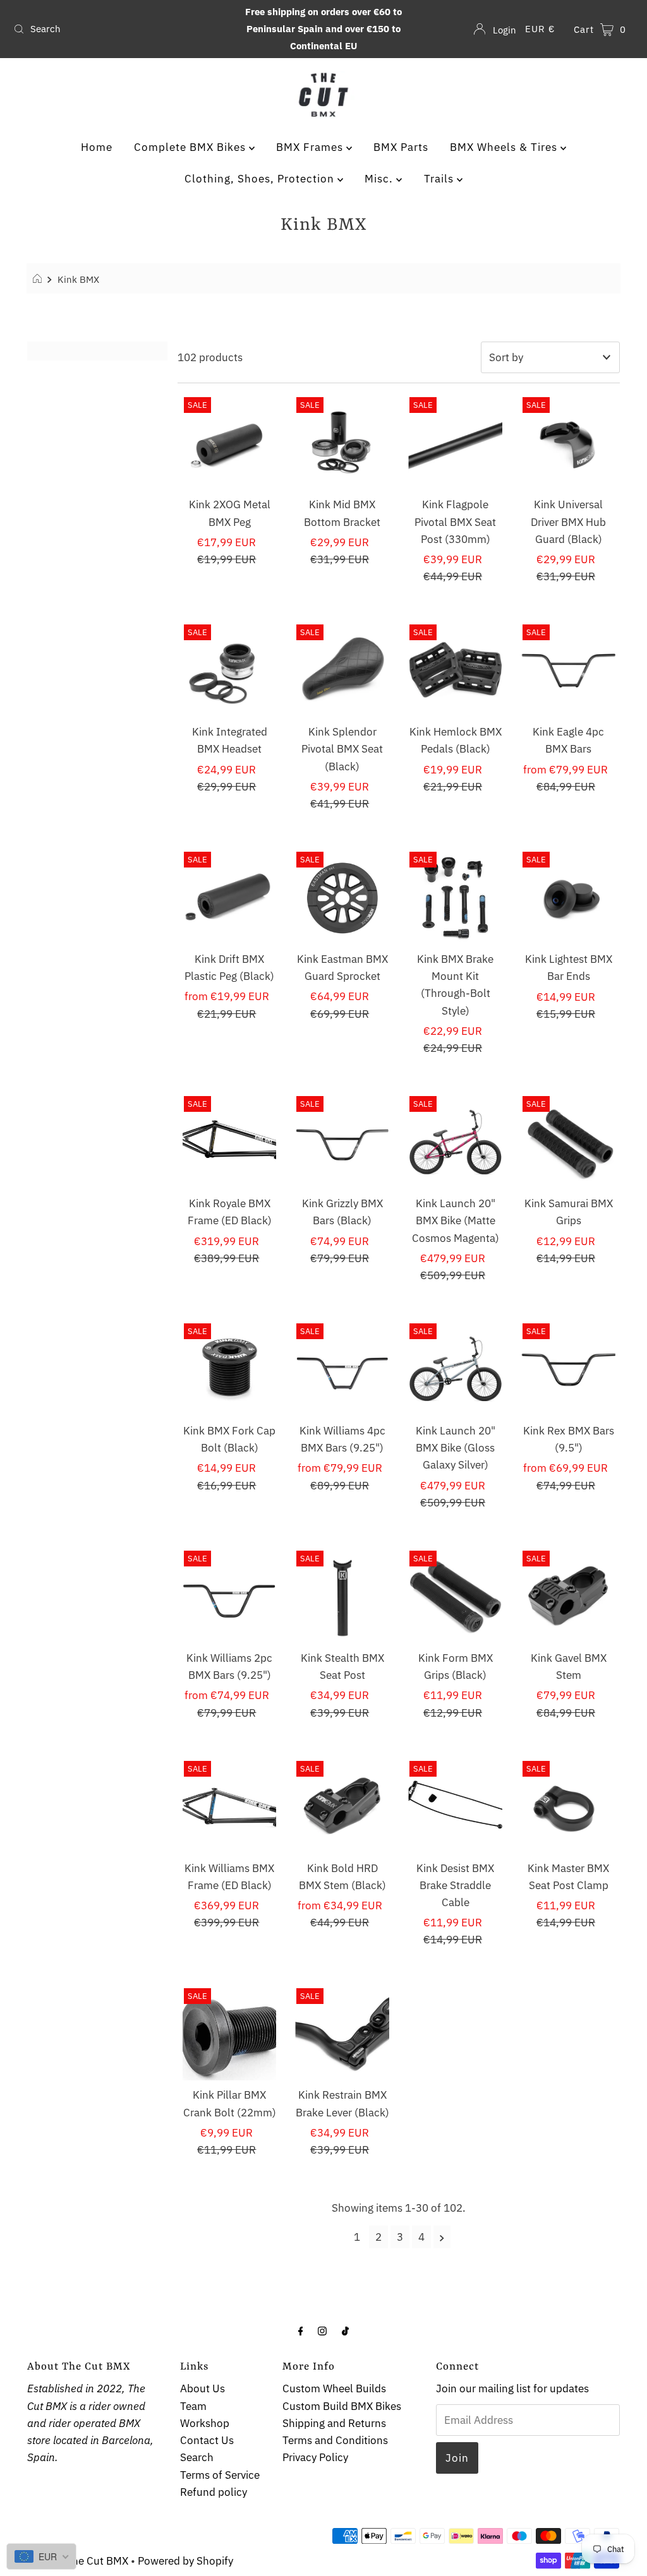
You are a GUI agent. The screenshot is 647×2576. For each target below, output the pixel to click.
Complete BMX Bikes (191, 147)
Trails (440, 179)
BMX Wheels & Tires (505, 147)
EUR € (540, 29)
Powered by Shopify (185, 2561)
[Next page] (442, 2237)
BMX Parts (401, 147)
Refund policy (214, 2492)
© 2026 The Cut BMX (78, 2561)
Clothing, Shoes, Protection (261, 179)
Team (193, 2406)
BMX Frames (311, 147)
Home (97, 147)
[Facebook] (301, 2330)
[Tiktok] (345, 2330)
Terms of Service (220, 2475)
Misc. (380, 179)
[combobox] (110, 29)
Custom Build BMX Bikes (342, 2406)
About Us (203, 2388)
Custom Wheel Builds (334, 2388)
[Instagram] (322, 2330)
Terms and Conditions (335, 2440)
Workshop (205, 2423)
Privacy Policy (315, 2457)
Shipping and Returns (334, 2423)
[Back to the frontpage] (39, 279)
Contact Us (207, 2440)
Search (197, 2457)
